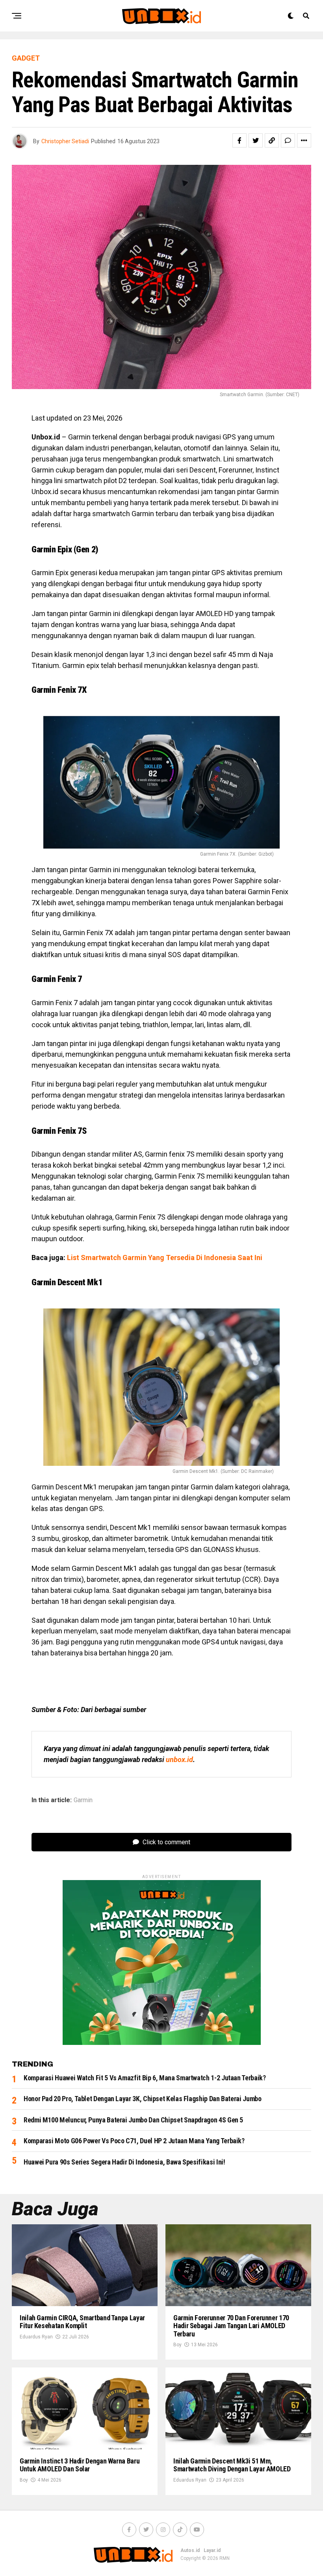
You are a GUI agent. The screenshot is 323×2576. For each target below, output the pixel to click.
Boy (177, 2345)
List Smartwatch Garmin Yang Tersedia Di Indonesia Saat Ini (165, 1258)
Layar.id (212, 2550)
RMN (225, 2558)
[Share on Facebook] (239, 140)
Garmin (83, 1800)
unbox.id (179, 1759)
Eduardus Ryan (36, 2337)
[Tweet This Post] (256, 140)
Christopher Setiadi (65, 141)
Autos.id (190, 2550)
